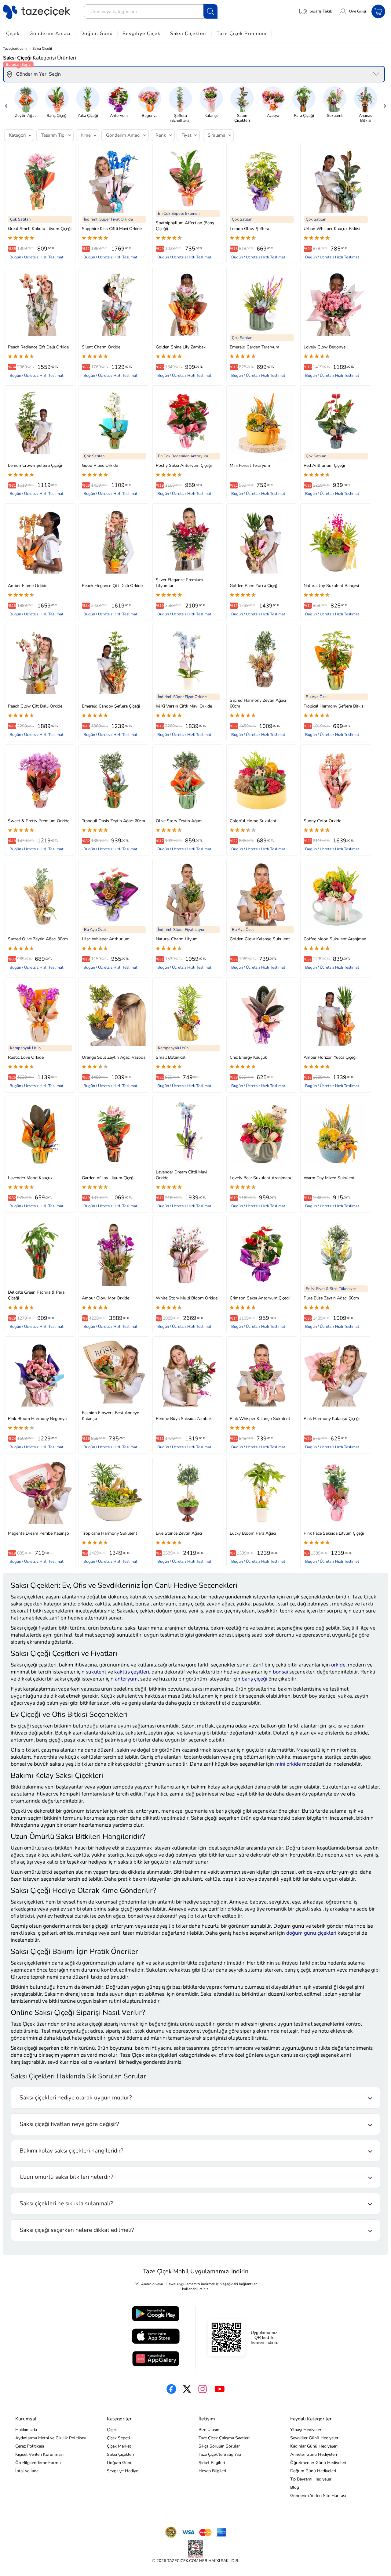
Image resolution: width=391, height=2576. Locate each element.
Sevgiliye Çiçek (141, 34)
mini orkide (288, 1764)
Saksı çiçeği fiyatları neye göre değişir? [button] (69, 2124)
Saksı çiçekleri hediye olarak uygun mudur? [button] (76, 2098)
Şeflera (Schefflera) (180, 118)
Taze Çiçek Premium (242, 34)
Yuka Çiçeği (88, 115)
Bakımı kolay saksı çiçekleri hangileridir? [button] (71, 2151)
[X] (187, 2389)
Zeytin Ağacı (26, 115)
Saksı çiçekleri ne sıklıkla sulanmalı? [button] (66, 2203)
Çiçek (13, 34)
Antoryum (119, 115)
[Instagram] (203, 2389)
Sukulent (335, 115)
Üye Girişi (358, 11)
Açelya (273, 115)
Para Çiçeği (304, 115)
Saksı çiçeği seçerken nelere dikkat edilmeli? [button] (77, 2230)
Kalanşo (211, 115)
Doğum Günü (97, 34)
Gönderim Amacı (50, 34)
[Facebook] (171, 2389)
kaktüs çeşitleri (132, 1672)
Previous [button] (6, 104)
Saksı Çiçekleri (188, 34)
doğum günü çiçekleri (311, 1933)
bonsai (280, 1672)
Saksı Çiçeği (42, 49)
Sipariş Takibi (321, 11)
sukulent (96, 1672)
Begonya (150, 115)
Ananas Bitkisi (365, 118)
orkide (338, 1665)
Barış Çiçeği (57, 115)
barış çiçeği (254, 1679)
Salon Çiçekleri (242, 118)
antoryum (126, 1679)
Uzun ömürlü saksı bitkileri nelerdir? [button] (66, 2177)
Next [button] (385, 104)
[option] (26, 102)
